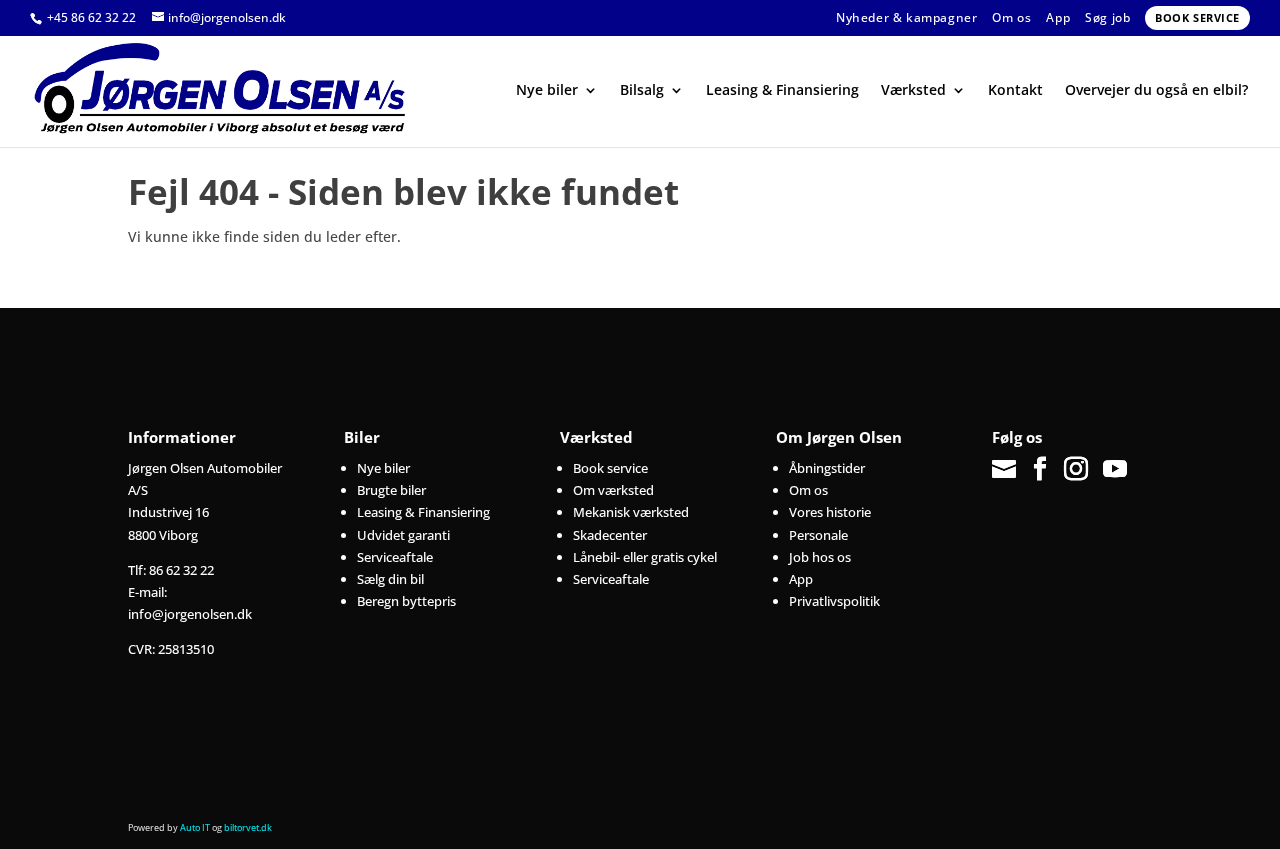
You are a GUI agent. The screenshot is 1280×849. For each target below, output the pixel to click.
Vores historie (830, 512)
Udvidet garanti (403, 535)
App (1058, 17)
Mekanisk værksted (631, 512)
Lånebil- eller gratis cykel (645, 557)
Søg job (1107, 17)
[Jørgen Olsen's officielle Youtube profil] (1115, 469)
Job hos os (820, 557)
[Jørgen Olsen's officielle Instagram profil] (1076, 469)
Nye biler (547, 91)
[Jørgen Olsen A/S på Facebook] (1040, 469)
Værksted (913, 91)
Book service (1197, 17)
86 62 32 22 (181, 570)
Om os (1011, 17)
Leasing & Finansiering (782, 91)
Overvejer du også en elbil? (1156, 91)
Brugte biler (391, 490)
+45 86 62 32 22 (93, 17)
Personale (818, 535)
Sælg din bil (390, 579)
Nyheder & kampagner (906, 17)
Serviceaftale (395, 557)
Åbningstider (827, 468)
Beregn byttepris (406, 601)
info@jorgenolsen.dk (190, 614)
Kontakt (1015, 91)
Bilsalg (642, 91)
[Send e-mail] (1006, 469)
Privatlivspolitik (834, 601)
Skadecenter (610, 535)
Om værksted (613, 490)
